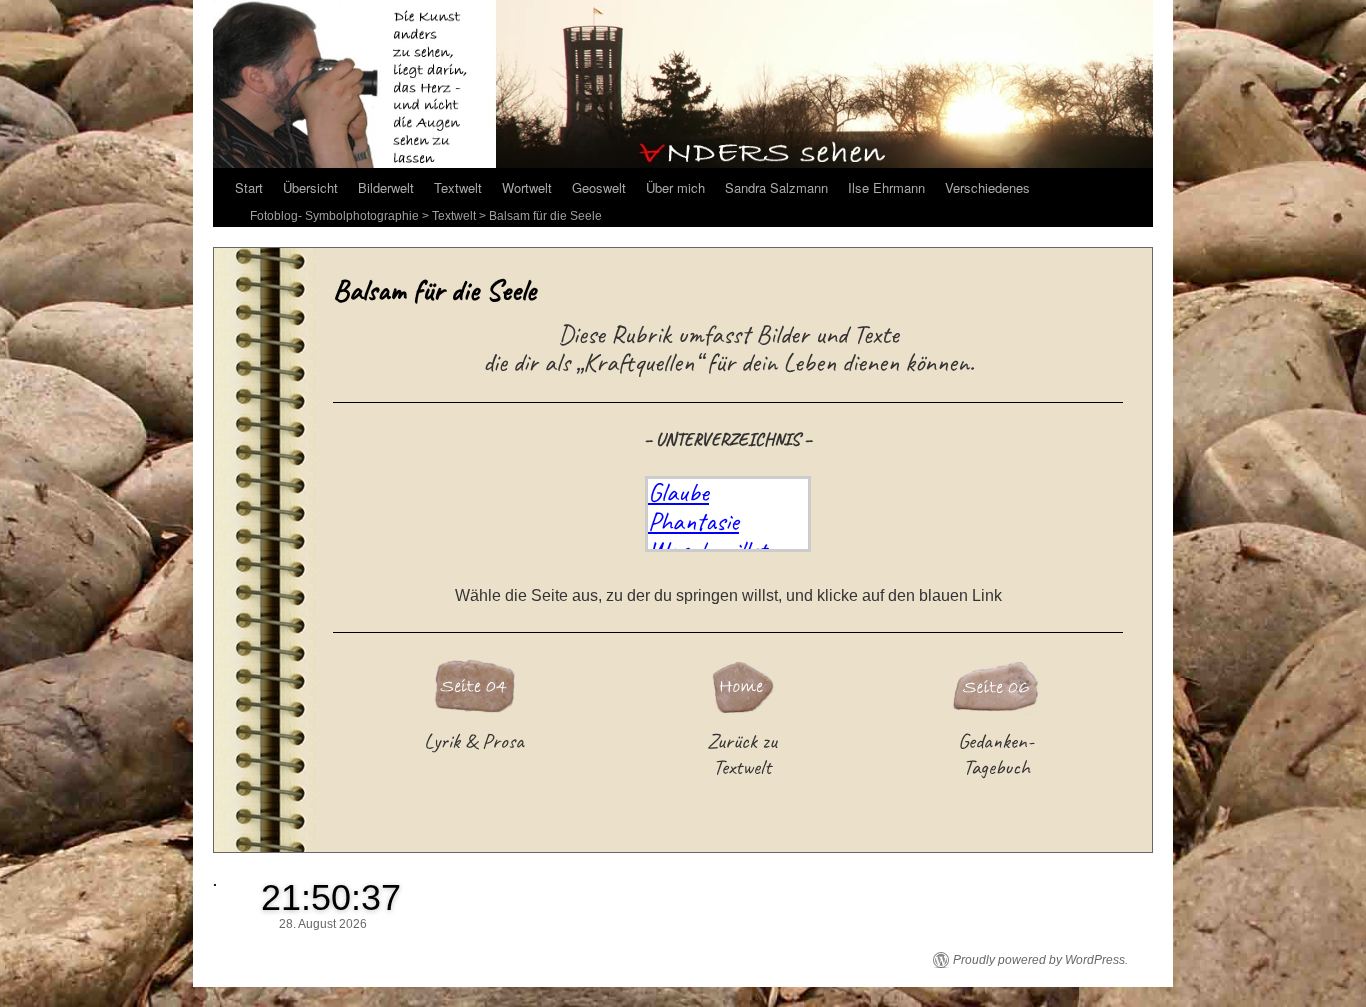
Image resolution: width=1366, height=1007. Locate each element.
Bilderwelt (386, 187)
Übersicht (310, 187)
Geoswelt (599, 187)
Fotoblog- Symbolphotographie (334, 216)
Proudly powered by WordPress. (1040, 960)
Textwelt (458, 187)
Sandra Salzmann (776, 187)
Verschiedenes (987, 187)
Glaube (678, 492)
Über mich (675, 187)
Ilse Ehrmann (886, 187)
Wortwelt (527, 187)
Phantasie (693, 521)
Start (249, 187)
